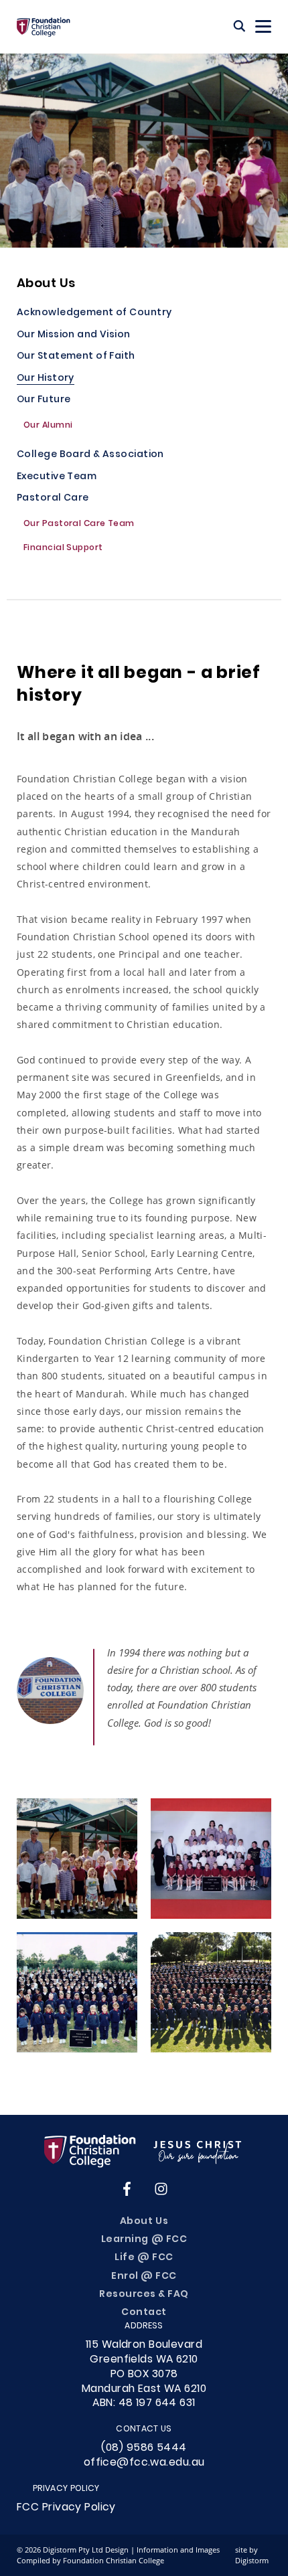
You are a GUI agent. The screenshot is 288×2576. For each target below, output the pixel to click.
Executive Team (57, 478)
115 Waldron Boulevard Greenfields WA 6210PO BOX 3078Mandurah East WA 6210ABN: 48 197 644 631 (144, 2374)
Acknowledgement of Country (94, 314)
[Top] (144, 2151)
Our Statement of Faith (76, 357)
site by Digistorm (252, 2555)
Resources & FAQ (144, 2295)
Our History (46, 379)
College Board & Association (90, 455)
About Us (46, 284)
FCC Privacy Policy (66, 2508)
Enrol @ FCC (144, 2277)
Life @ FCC (144, 2258)
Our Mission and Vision (74, 336)
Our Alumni (48, 426)
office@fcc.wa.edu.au (144, 2463)
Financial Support (63, 549)
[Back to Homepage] (44, 27)
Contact (144, 2313)
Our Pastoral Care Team (79, 525)
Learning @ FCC (144, 2240)
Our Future (44, 401)
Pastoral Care (53, 499)
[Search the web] (239, 27)
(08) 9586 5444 (144, 2448)
